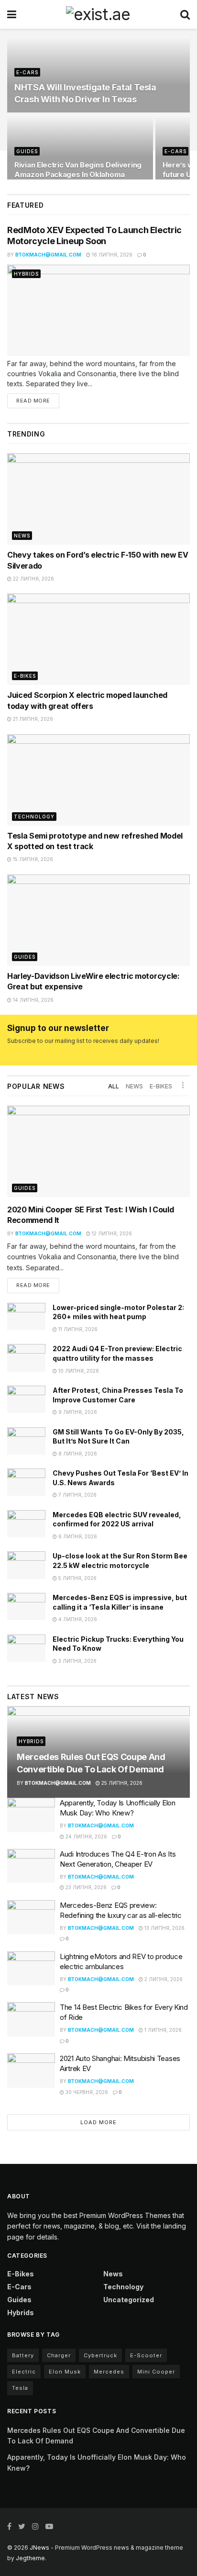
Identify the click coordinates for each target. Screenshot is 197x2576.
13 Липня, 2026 (164, 1928)
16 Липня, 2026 (111, 255)
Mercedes (109, 2372)
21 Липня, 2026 (32, 719)
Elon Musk (65, 2372)
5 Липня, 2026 (77, 1578)
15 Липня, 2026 (32, 859)
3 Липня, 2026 (77, 1661)
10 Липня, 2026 (78, 1371)
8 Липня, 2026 (77, 1454)
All (114, 1086)
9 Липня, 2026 (77, 1412)
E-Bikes (25, 676)
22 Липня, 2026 (33, 579)
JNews (39, 2548)
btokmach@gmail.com (48, 255)
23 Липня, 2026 (85, 1887)
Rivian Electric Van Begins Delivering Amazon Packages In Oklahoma (78, 170)
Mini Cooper (156, 2372)
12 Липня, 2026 (111, 1233)
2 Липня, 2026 (163, 1979)
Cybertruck (100, 2355)
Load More (98, 2122)
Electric (24, 2372)
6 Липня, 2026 (77, 1536)
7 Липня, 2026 (77, 1495)
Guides (27, 151)
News (22, 536)
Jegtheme (30, 2558)
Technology (34, 817)
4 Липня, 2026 (77, 1619)
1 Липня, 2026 (162, 2030)
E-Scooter (146, 2355)
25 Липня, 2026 (121, 1783)
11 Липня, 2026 (77, 1329)
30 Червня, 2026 (86, 2092)
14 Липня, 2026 (33, 1000)
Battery (23, 2355)
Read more (33, 401)
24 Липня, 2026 (86, 1837)
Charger (59, 2355)
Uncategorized (129, 2300)
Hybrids (26, 274)
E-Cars (27, 72)
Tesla (20, 2388)
